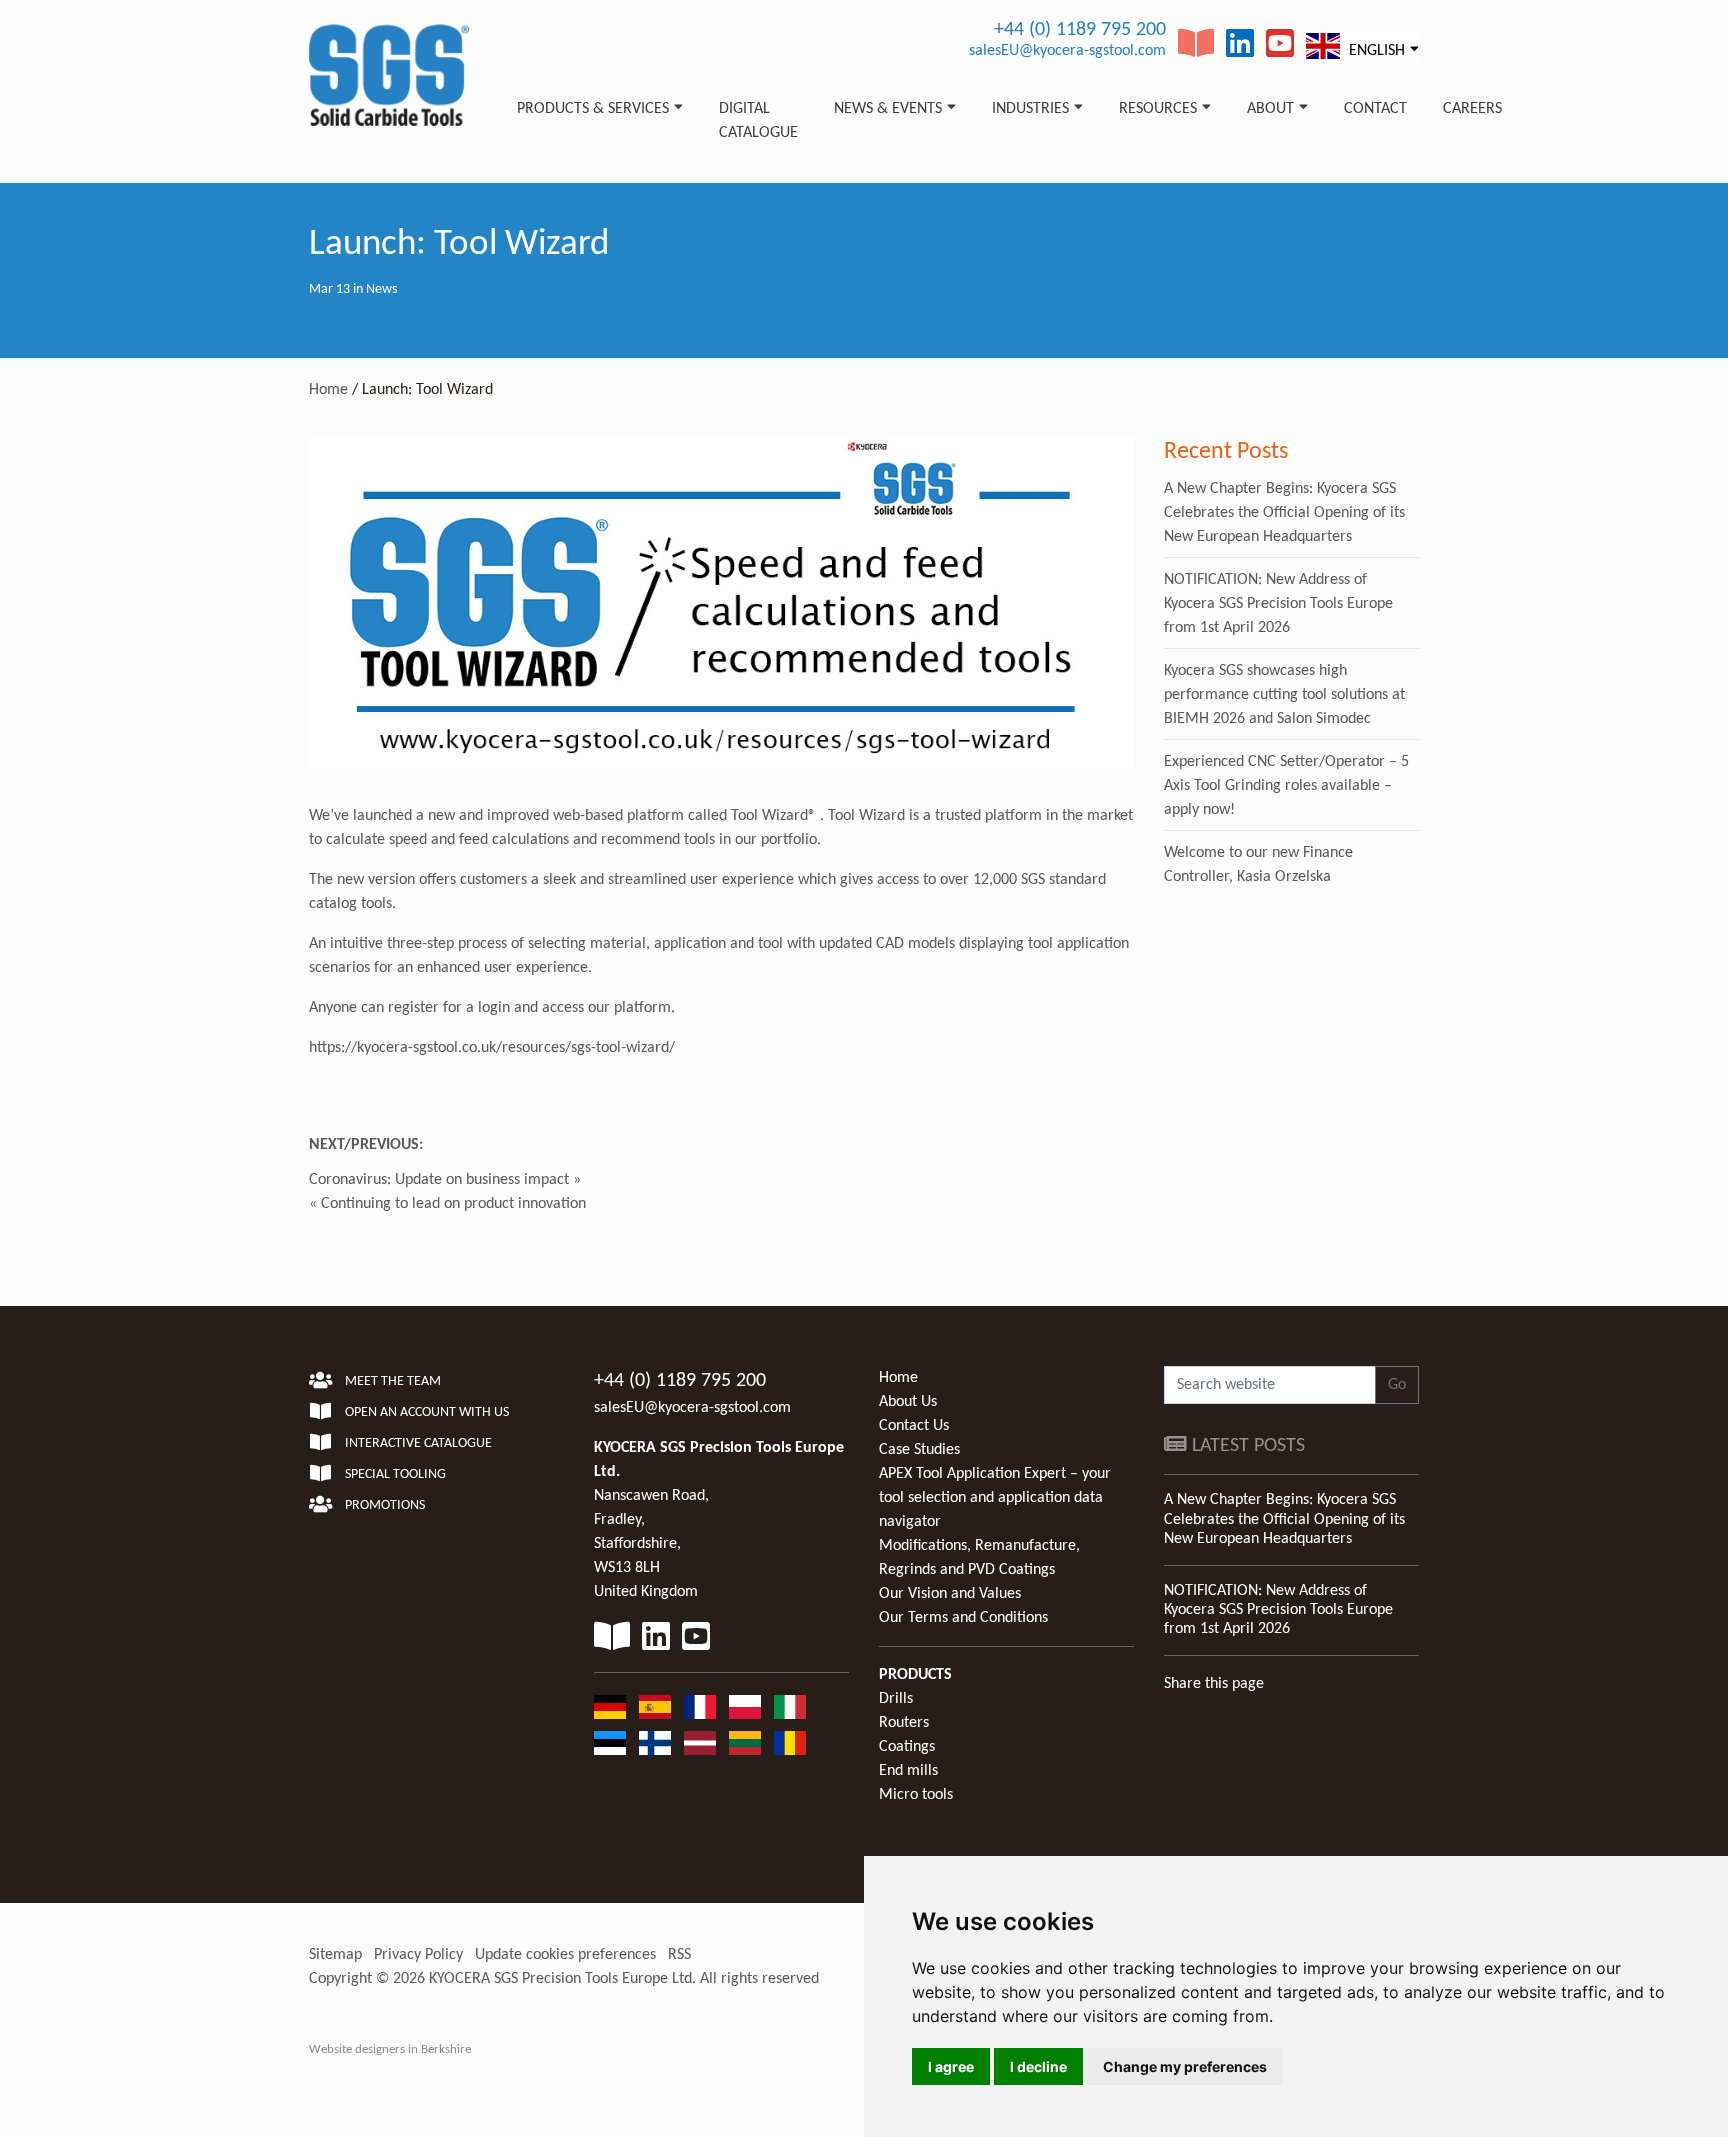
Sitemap (335, 1955)
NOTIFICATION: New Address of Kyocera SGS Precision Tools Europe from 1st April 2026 (1278, 604)
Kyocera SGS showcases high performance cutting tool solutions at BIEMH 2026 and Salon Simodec (1284, 695)
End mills (908, 1771)
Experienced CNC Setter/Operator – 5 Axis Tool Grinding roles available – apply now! (1286, 786)
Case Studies (919, 1450)
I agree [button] (951, 2066)
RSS (679, 1955)
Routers (904, 1723)
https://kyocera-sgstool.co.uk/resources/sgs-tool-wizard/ (492, 1048)
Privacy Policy (418, 1955)
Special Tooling (394, 1474)
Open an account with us (425, 1412)
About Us (908, 1402)
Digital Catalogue (758, 121)
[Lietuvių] (745, 1743)
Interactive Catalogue (417, 1443)
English (1375, 51)
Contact (1375, 109)
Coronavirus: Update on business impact (439, 1180)
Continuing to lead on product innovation (453, 1204)
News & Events (888, 109)
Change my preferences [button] (1185, 2066)
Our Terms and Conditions (963, 1618)
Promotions (383, 1505)
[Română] (790, 1743)
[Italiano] (790, 1707)
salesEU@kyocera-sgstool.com (1067, 51)
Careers (1472, 109)
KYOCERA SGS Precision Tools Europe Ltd (560, 1979)
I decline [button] (1038, 2066)
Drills (896, 1699)
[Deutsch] (610, 1707)
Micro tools (916, 1795)
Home (328, 390)
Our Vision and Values (950, 1594)
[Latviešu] (700, 1743)
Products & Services (593, 109)
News (381, 289)
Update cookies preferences (565, 1955)
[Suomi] (655, 1743)
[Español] (655, 1707)
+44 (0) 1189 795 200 (1080, 30)
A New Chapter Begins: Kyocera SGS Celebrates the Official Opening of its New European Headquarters (1284, 513)
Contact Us (914, 1426)
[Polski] (745, 1707)
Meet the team (391, 1381)
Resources (1158, 109)
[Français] (700, 1707)
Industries (1030, 109)
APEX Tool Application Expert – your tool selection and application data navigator (995, 1498)
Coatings (907, 1747)
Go (1397, 1385)
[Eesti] (610, 1743)
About (1270, 109)
